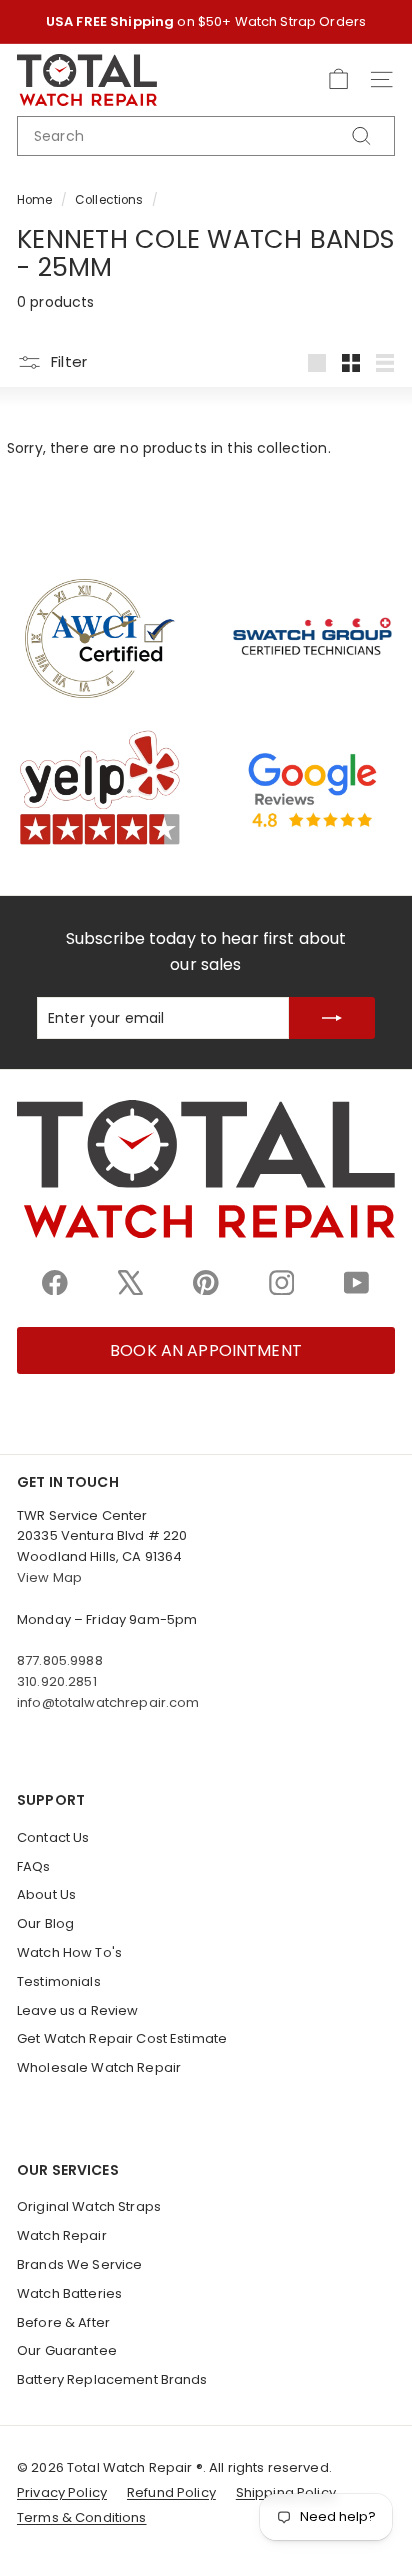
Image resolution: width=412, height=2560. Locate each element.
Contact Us (53, 1837)
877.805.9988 (60, 1660)
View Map (49, 1577)
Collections (109, 200)
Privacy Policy (62, 2492)
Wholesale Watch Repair (99, 2067)
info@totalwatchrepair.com (108, 1702)
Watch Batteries (69, 2293)
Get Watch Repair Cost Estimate (122, 2038)
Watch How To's (69, 1952)
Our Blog (45, 1923)
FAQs (34, 1866)
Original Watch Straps (89, 2206)
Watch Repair (62, 2235)
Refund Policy (171, 2492)
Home (35, 200)
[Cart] (338, 79)
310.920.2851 (57, 1681)
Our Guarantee (67, 2350)
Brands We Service (79, 2264)
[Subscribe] (332, 1017)
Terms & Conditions (82, 2517)
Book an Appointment (206, 1350)
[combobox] (206, 136)
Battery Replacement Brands (112, 2379)
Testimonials (59, 1981)
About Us (46, 1894)
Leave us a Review (77, 2010)
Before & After (63, 2322)
